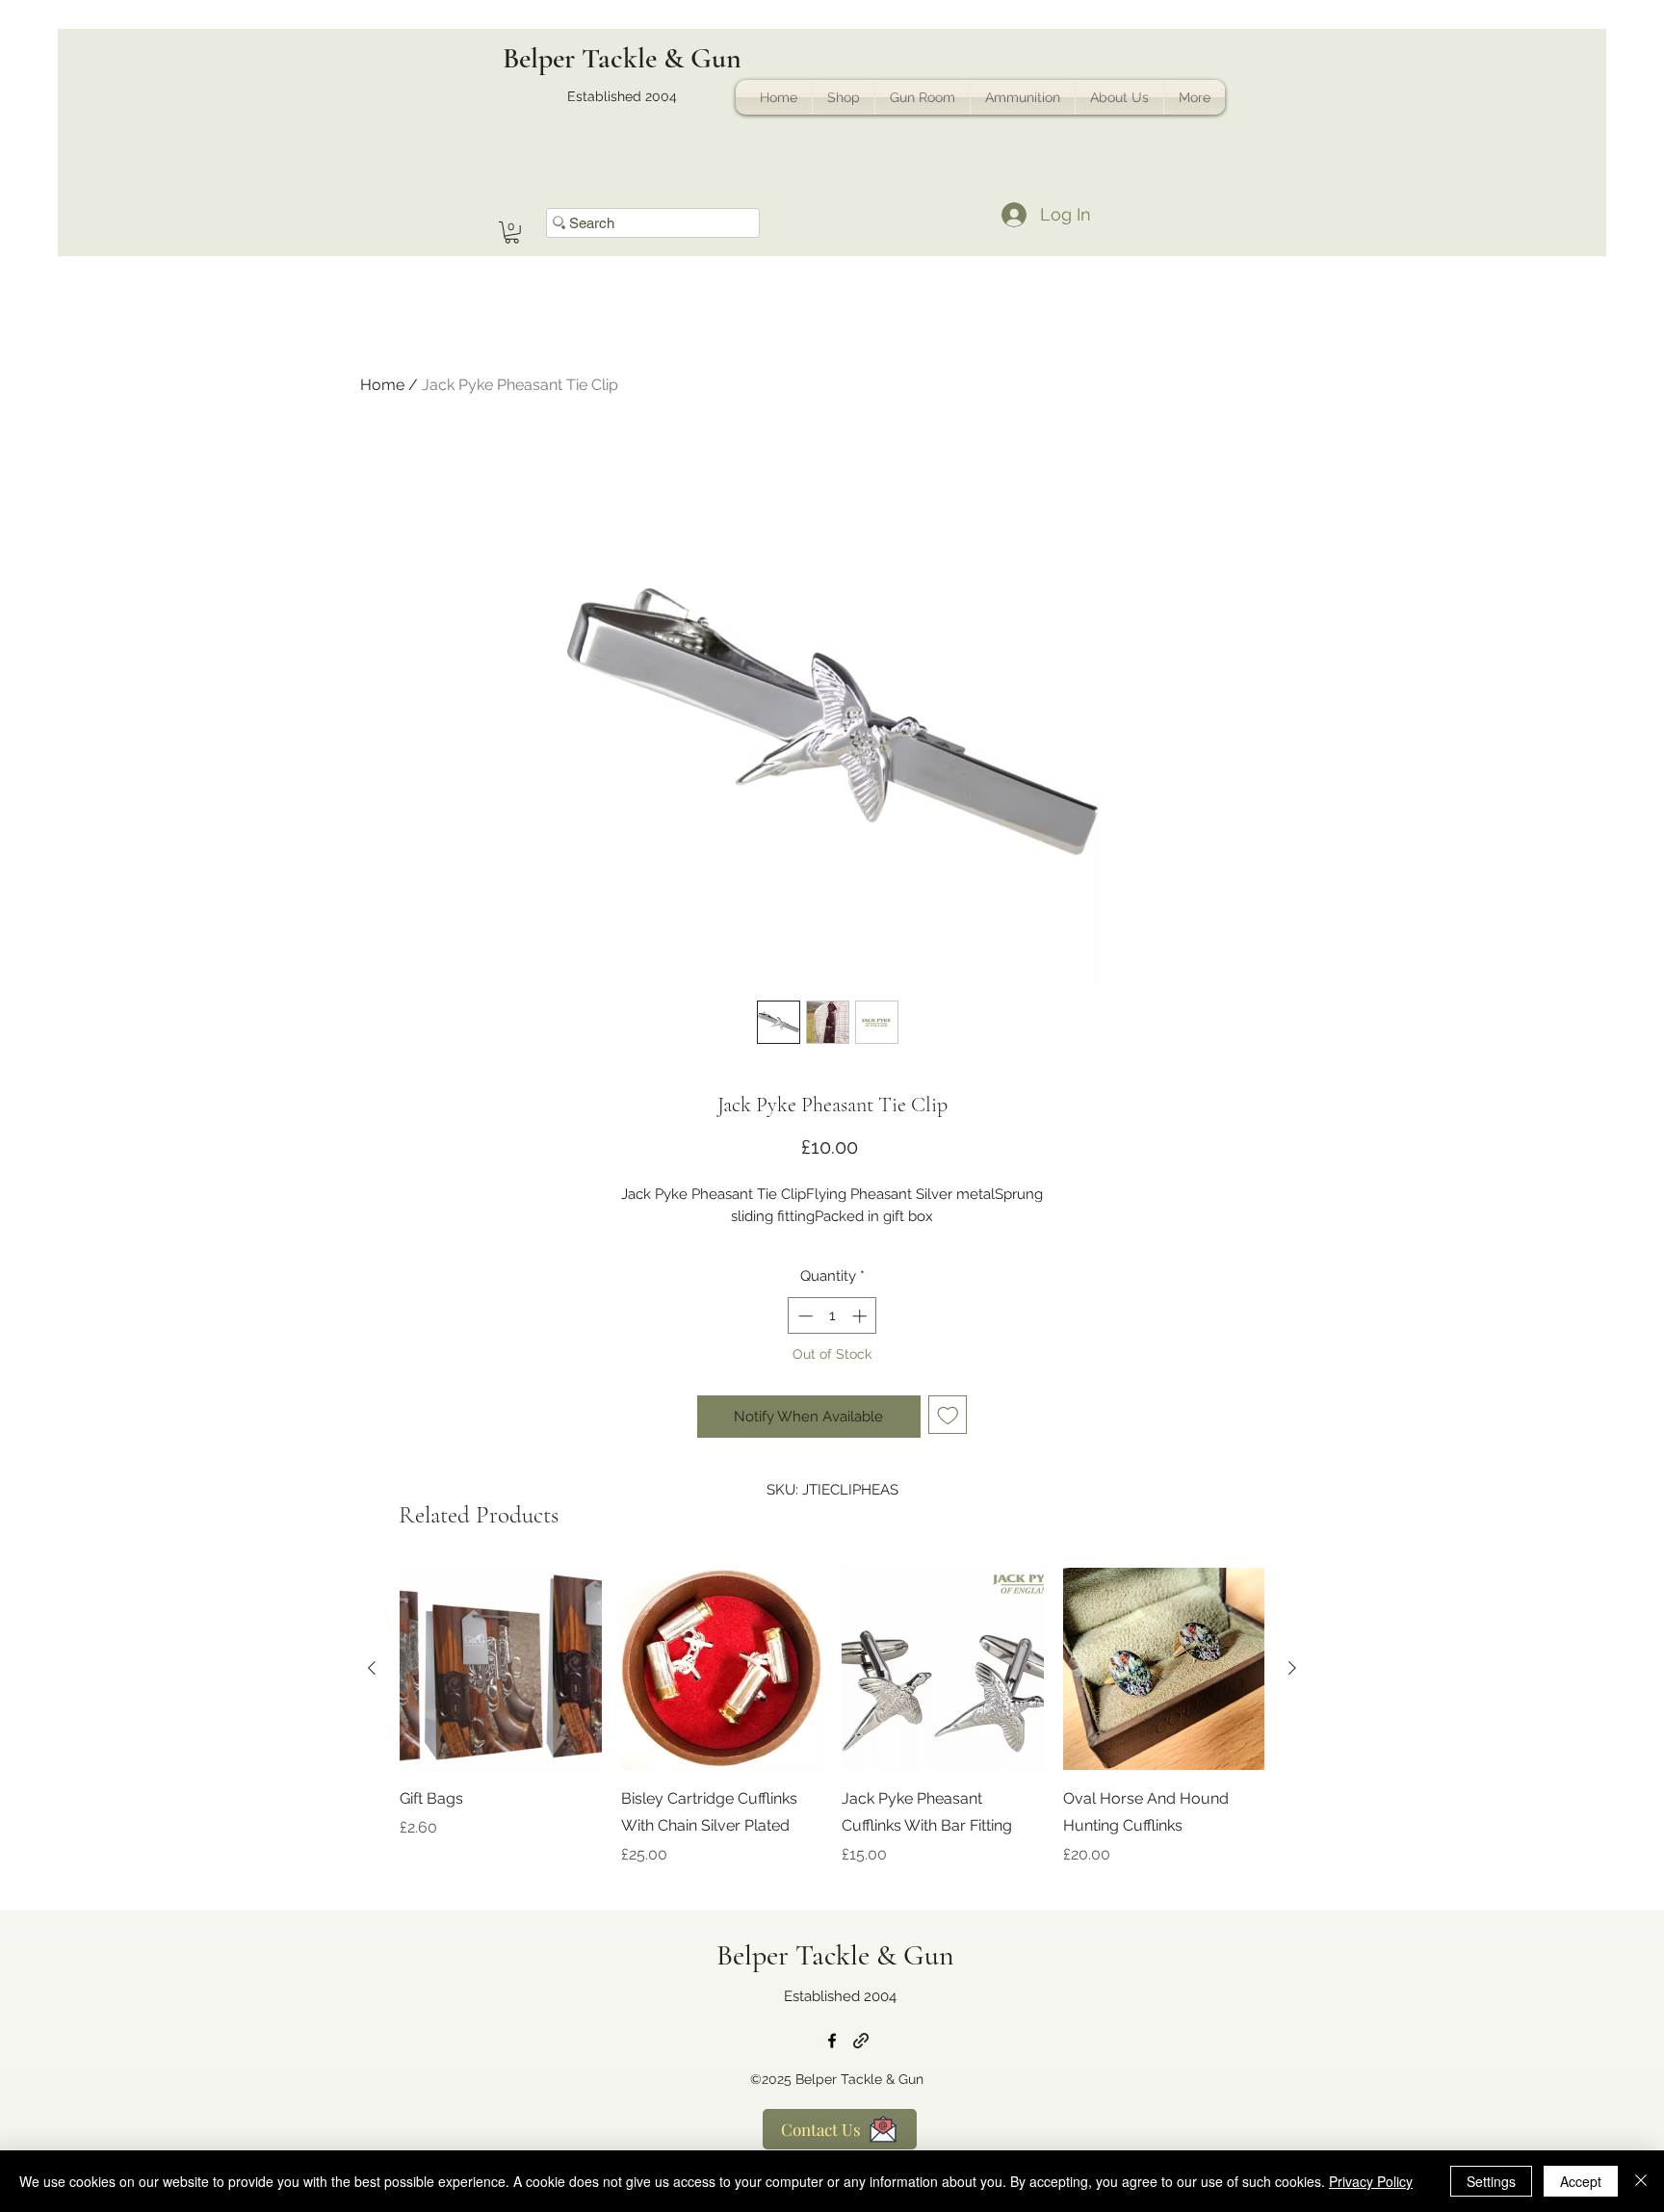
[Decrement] (804, 1316)
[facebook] (832, 2041)
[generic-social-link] (861, 2041)
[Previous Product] (372, 1668)
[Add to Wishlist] (948, 1415)
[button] (512, 233)
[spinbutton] (832, 1316)
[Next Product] (1292, 1668)
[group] (832, 1731)
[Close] (1641, 2181)
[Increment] (861, 1316)
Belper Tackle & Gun (622, 58)
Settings (1491, 2181)
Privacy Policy (1371, 2181)
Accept (1581, 2181)
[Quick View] (501, 1669)
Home (382, 385)
